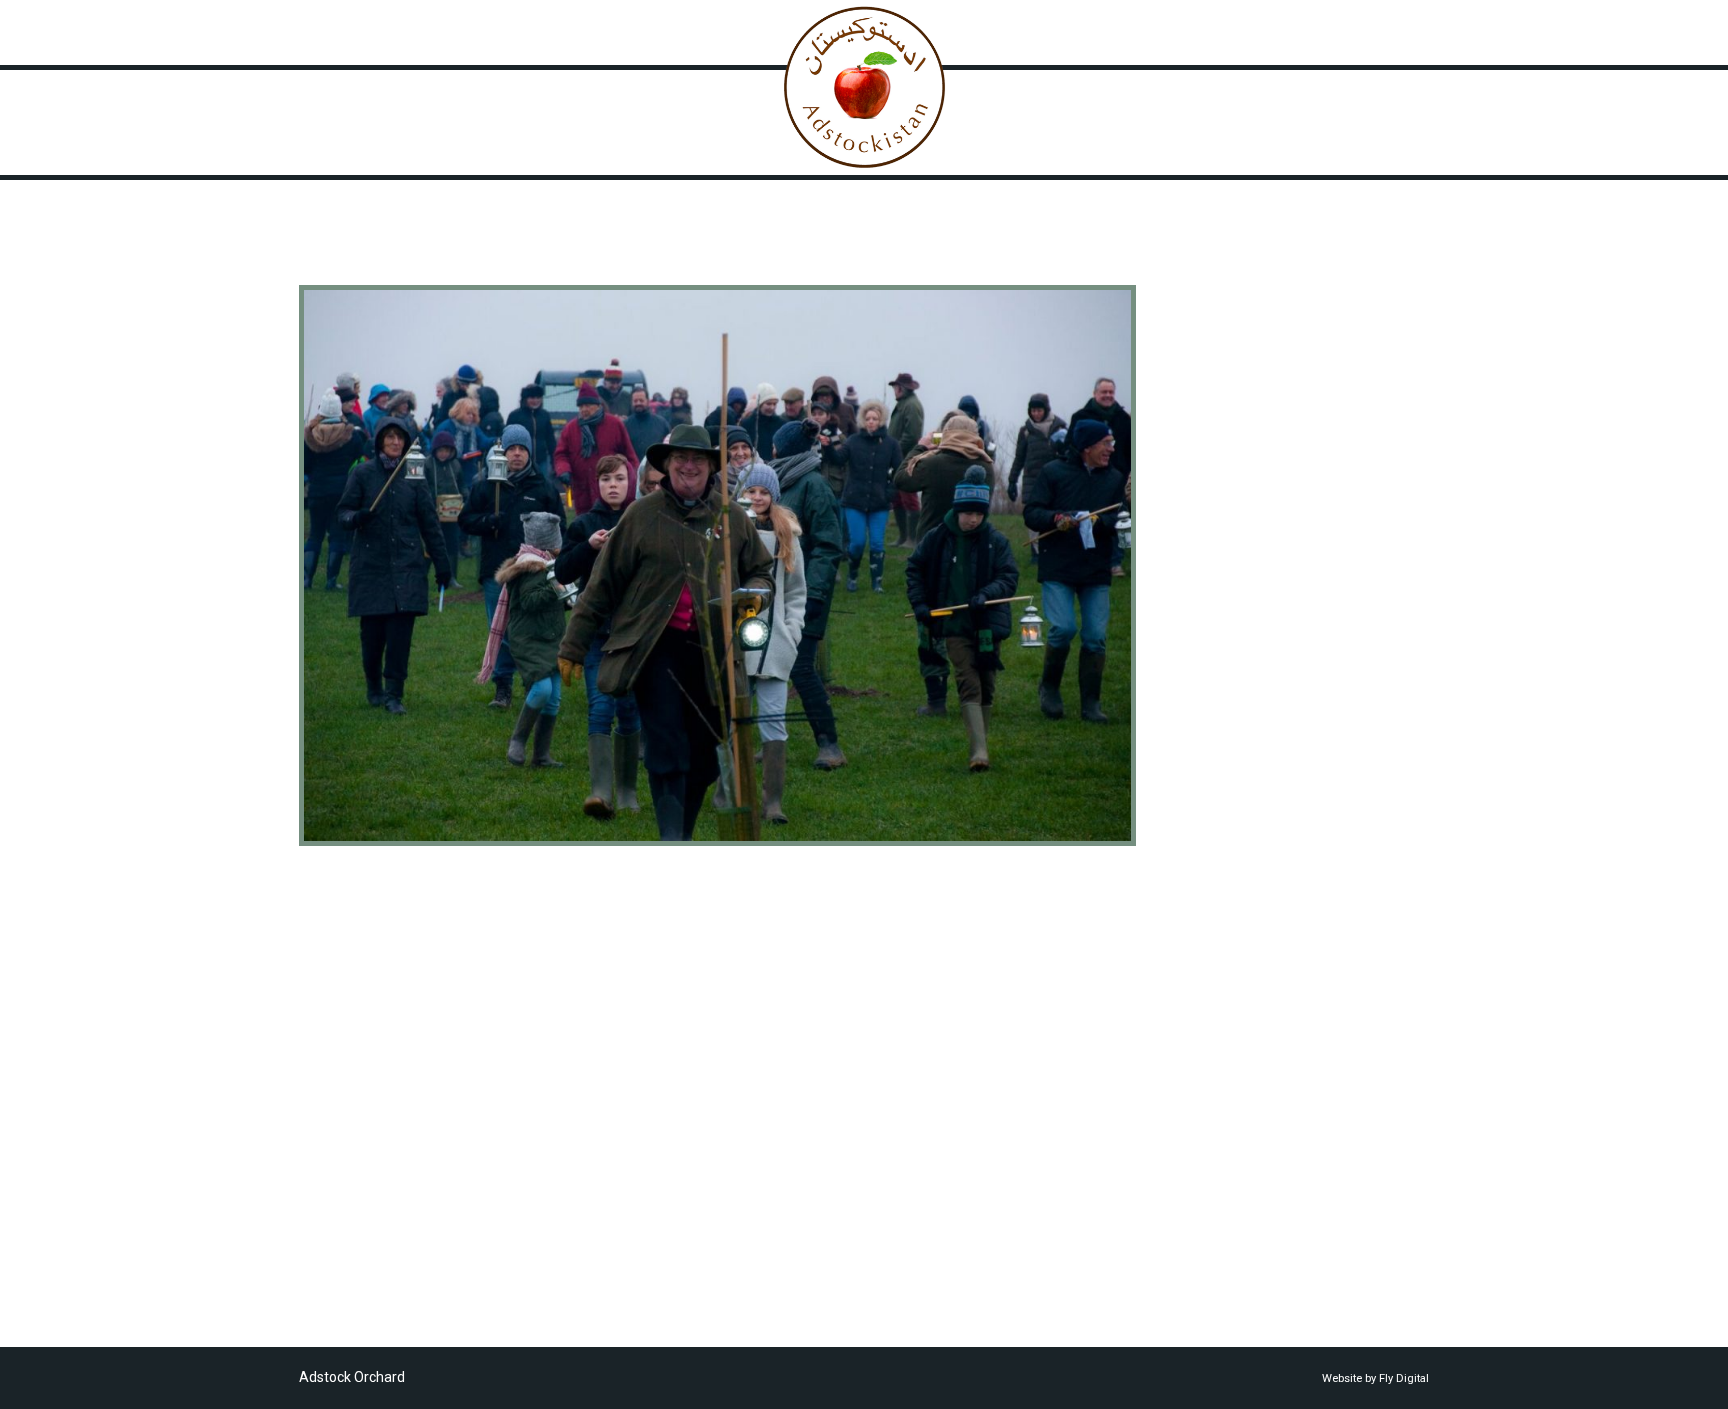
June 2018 (1210, 986)
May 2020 (1208, 826)
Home (532, 32)
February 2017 (1222, 1086)
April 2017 (1209, 1066)
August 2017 (1217, 1046)
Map (766, 32)
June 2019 (1210, 886)
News (1006, 32)
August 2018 (1217, 966)
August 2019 (1217, 866)
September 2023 (1230, 666)
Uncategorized (1223, 435)
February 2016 (1222, 1206)
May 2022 (1208, 726)
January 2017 (1220, 1106)
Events (1198, 375)
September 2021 (1230, 746)
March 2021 (1214, 766)
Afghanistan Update (1241, 335)
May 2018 (1208, 1006)
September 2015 (1230, 1226)
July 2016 (1207, 1126)
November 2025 (1227, 566)
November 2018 (1227, 946)
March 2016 (1214, 1186)
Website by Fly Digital (1375, 1378)
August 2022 (1217, 706)
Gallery (690, 32)
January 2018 (1220, 1026)
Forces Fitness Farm (1240, 395)
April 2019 (1209, 906)
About (609, 32)
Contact (1190, 32)
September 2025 (1230, 586)
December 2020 (1227, 786)
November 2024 (1227, 606)
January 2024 (1220, 646)
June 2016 (1210, 1146)
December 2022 (1227, 686)
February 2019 (1222, 926)
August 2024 (1217, 626)
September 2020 (1230, 806)
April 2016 (1209, 1166)
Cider (1193, 355)
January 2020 (1220, 846)
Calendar (1094, 32)
